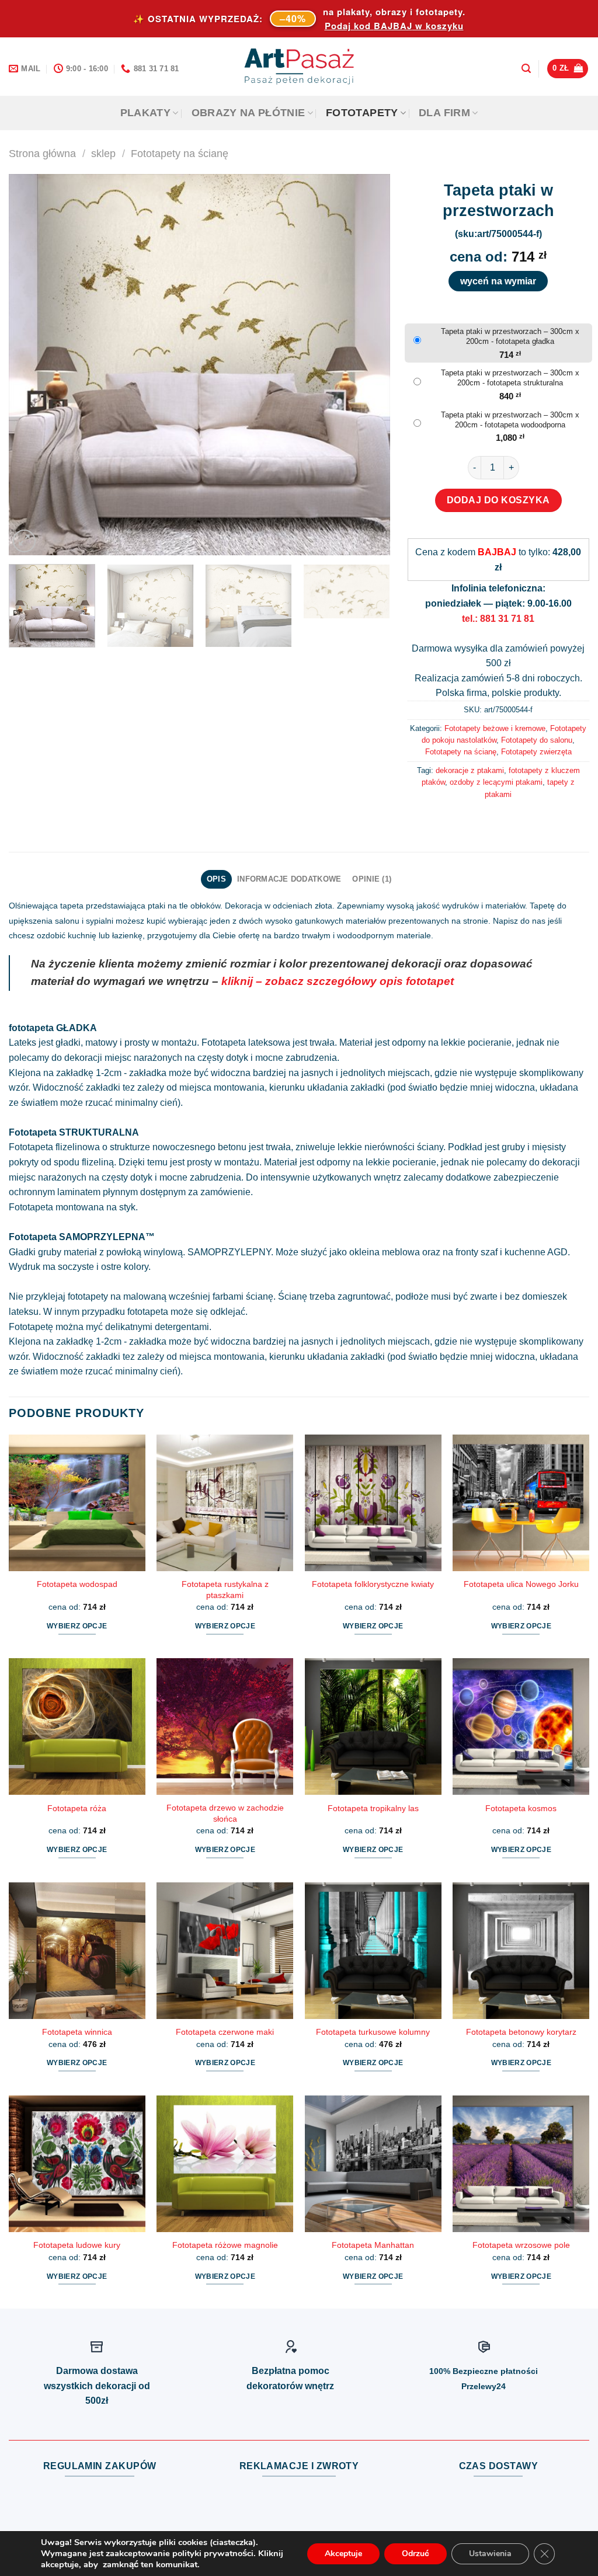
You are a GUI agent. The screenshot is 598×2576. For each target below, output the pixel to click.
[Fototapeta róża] (77, 1726)
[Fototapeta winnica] (77, 1951)
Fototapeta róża (77, 1808)
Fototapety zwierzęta (536, 752)
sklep (103, 153)
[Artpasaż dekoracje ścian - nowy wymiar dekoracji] (299, 67)
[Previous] (31, 365)
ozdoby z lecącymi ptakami (496, 782)
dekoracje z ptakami (470, 770)
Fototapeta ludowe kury (77, 2245)
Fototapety (362, 113)
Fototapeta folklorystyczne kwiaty (373, 1584)
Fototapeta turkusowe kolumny (373, 2032)
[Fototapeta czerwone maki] (225, 1951)
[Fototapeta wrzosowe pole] (521, 2164)
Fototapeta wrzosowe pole (521, 2245)
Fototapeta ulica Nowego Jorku (521, 1584)
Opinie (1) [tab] (372, 879)
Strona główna (42, 153)
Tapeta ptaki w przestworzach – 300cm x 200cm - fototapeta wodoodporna (510, 420)
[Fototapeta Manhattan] (373, 2164)
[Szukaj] (526, 69)
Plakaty (145, 113)
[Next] (367, 365)
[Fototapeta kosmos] (521, 1726)
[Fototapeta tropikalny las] (373, 1726)
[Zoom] (24, 541)
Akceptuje (343, 2554)
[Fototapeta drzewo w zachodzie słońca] (225, 1726)
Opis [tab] (216, 879)
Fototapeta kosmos (521, 1808)
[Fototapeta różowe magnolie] (225, 2164)
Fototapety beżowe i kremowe (495, 728)
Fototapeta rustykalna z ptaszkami (225, 1590)
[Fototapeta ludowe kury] (77, 2164)
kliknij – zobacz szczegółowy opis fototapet (338, 981)
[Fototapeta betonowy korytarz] (521, 1951)
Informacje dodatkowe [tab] (289, 879)
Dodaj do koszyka (498, 500)
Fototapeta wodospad (77, 1584)
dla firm (444, 113)
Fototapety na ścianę (180, 153)
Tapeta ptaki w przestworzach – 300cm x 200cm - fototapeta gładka (510, 336)
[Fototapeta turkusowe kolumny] (373, 1951)
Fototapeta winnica (77, 2032)
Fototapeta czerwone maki (225, 2032)
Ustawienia (490, 2554)
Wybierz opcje (77, 1626)
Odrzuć (416, 2554)
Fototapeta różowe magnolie (225, 2245)
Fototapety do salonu (537, 740)
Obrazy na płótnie (248, 113)
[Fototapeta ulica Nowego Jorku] (521, 1503)
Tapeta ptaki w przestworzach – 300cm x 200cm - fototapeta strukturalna (510, 378)
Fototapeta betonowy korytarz (521, 2032)
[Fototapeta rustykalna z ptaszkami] (225, 1503)
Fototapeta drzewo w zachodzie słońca (225, 1813)
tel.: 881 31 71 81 (498, 619)
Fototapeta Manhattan (373, 2245)
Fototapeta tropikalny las (373, 1808)
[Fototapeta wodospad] (77, 1503)
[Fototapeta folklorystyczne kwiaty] (373, 1503)
